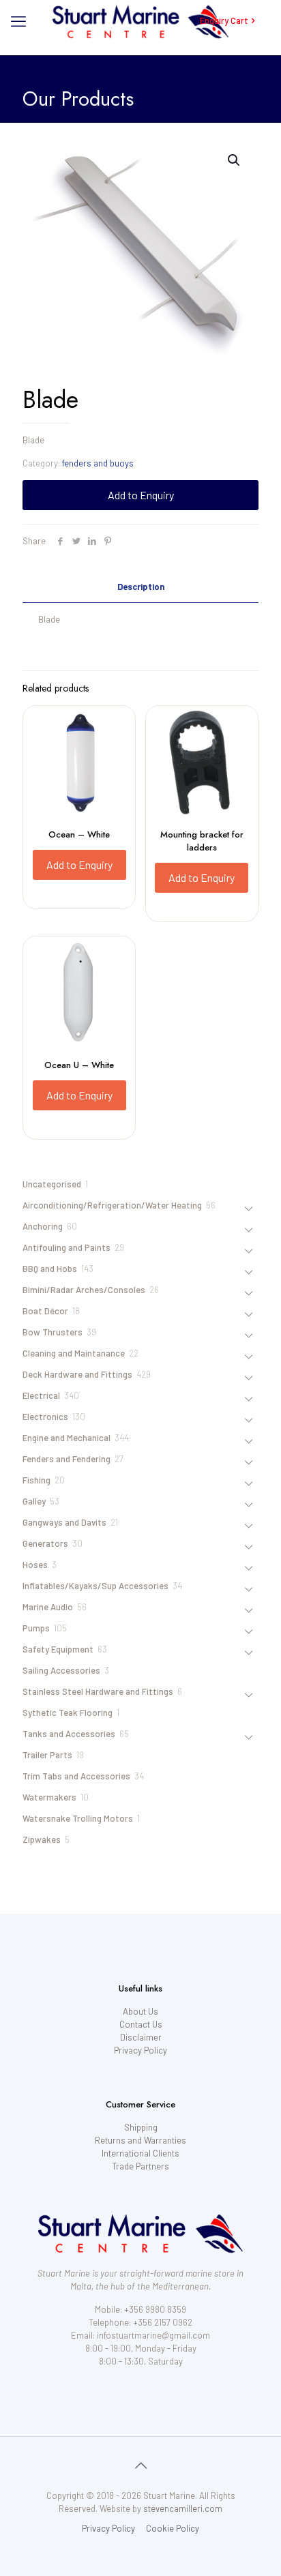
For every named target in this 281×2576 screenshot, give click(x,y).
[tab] (140, 587)
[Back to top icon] (140, 2465)
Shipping (141, 2127)
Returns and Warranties (140, 2140)
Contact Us (141, 2024)
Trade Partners (140, 2166)
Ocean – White (79, 834)
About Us (140, 2011)
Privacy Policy (140, 2050)
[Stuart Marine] (140, 20)
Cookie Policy (173, 2528)
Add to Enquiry (141, 495)
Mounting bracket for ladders (202, 841)
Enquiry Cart (224, 20)
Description (141, 587)
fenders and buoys (98, 463)
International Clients (140, 2153)
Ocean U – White (79, 1065)
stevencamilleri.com (183, 2508)
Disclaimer (141, 2037)
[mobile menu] (18, 20)
